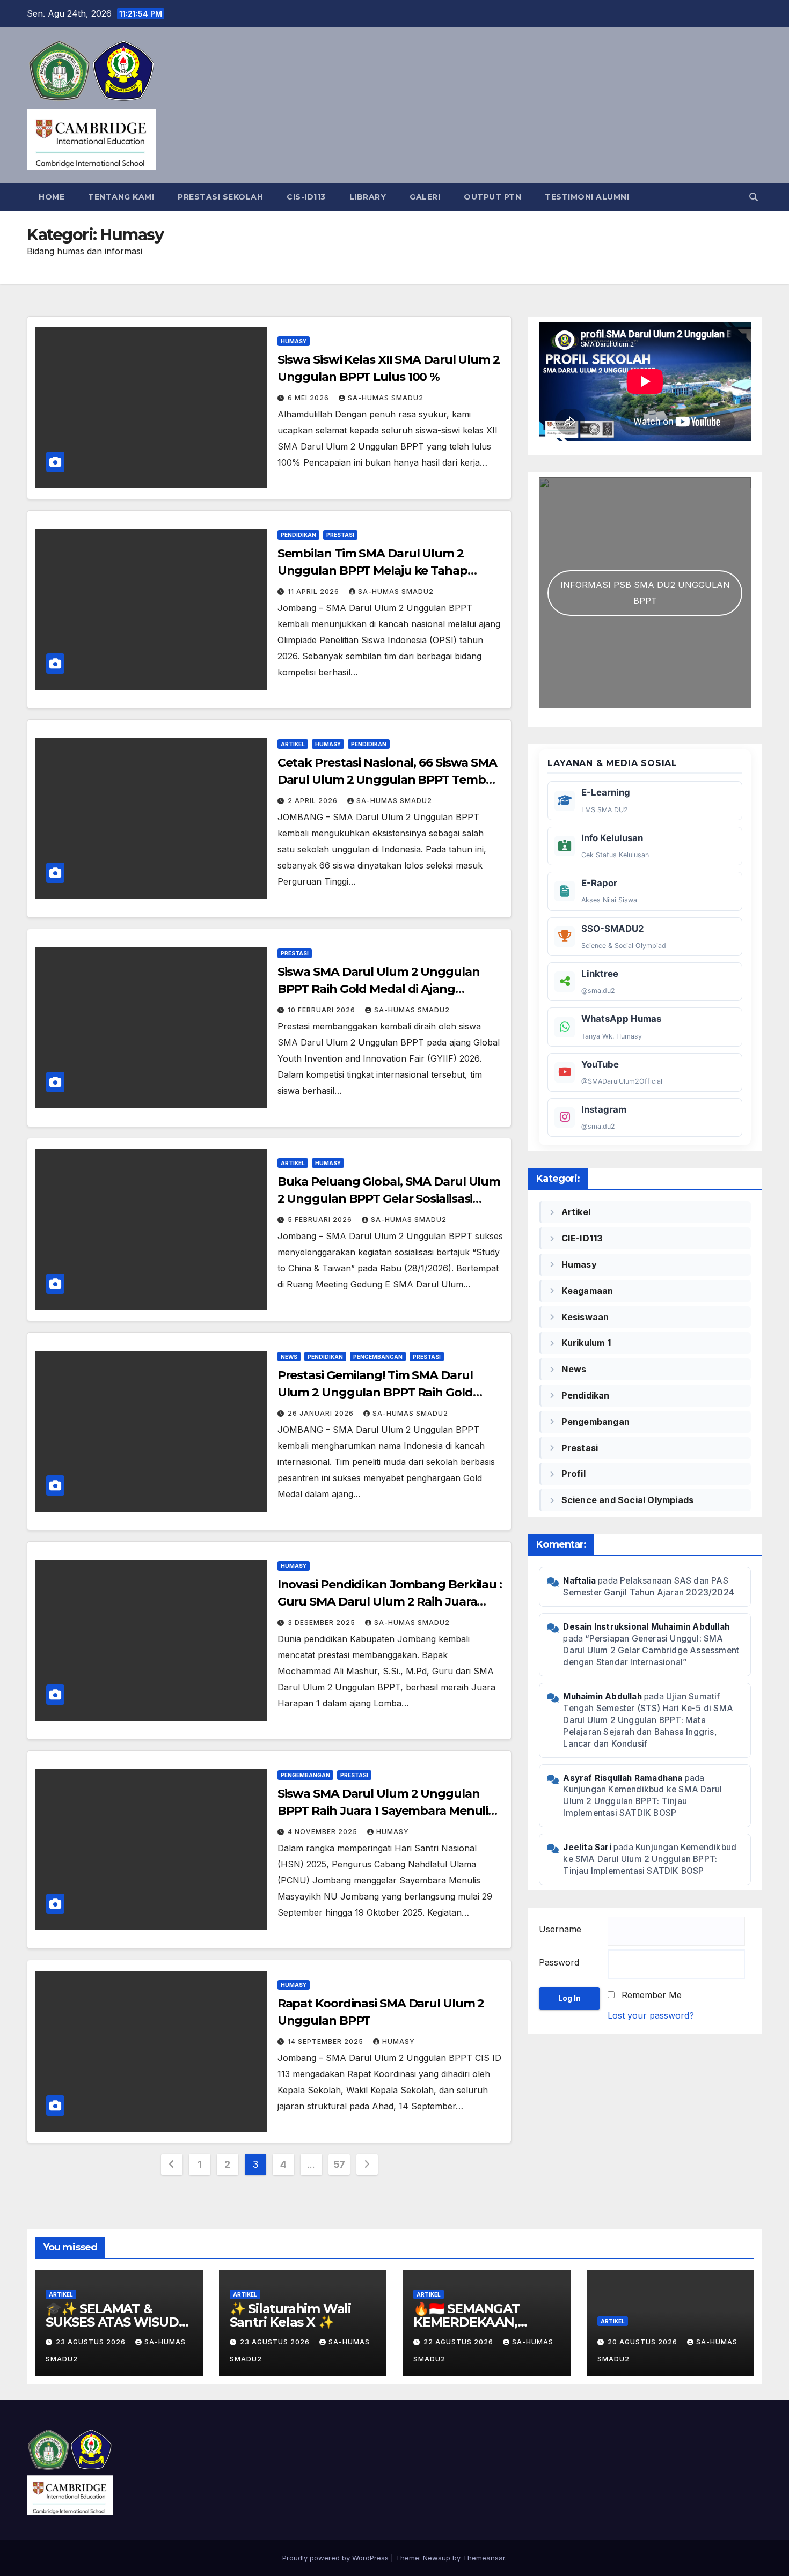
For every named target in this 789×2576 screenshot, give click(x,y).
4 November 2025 (324, 1832)
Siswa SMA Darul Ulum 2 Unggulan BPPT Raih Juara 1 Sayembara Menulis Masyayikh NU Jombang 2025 (386, 1811)
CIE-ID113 (582, 1238)
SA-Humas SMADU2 (386, 398)
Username (560, 1929)
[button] (754, 197)
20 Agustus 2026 (644, 2342)
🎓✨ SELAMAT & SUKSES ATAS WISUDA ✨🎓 (116, 2322)
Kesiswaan (585, 1317)
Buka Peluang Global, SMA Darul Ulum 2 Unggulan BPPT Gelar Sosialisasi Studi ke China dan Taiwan (389, 1199)
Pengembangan (378, 1357)
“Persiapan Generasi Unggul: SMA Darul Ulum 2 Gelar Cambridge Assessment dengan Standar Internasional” (651, 1650)
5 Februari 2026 (321, 1220)
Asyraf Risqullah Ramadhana (623, 1778)
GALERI (425, 197)
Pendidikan (298, 535)
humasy (393, 1832)
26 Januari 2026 (322, 1413)
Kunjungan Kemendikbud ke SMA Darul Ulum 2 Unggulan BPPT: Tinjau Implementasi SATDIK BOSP (642, 1801)
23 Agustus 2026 (92, 2342)
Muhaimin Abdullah (602, 1697)
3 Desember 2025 (323, 1622)
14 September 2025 (327, 2041)
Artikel (293, 744)
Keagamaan (587, 1291)
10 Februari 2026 (323, 1010)
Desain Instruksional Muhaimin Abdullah (646, 1627)
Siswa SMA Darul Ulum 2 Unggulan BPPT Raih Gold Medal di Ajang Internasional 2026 (379, 989)
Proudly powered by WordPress (337, 2558)
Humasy (294, 341)
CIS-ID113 (306, 197)
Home (52, 197)
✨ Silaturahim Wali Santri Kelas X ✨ (290, 2315)
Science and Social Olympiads (628, 1500)
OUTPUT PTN (492, 197)
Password (559, 1962)
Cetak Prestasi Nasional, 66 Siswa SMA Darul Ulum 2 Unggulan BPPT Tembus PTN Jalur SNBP (389, 780)
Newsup (437, 2558)
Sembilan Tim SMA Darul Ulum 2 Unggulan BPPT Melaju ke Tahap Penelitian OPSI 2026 (372, 571)
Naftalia (579, 1581)
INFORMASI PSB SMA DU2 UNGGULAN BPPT (645, 593)
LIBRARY (368, 197)
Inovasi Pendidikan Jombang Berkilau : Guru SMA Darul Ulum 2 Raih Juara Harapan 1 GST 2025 (390, 1602)
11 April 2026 (315, 591)
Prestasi (340, 535)
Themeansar (484, 2558)
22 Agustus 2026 (459, 2342)
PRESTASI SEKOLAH (220, 197)
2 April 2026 (314, 801)
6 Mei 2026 (309, 398)
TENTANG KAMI (121, 197)
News (289, 1357)
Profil (574, 1474)
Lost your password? (651, 2015)
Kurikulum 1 (586, 1343)
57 (339, 2164)
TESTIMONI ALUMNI (587, 197)
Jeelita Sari (587, 1847)
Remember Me (652, 1995)
